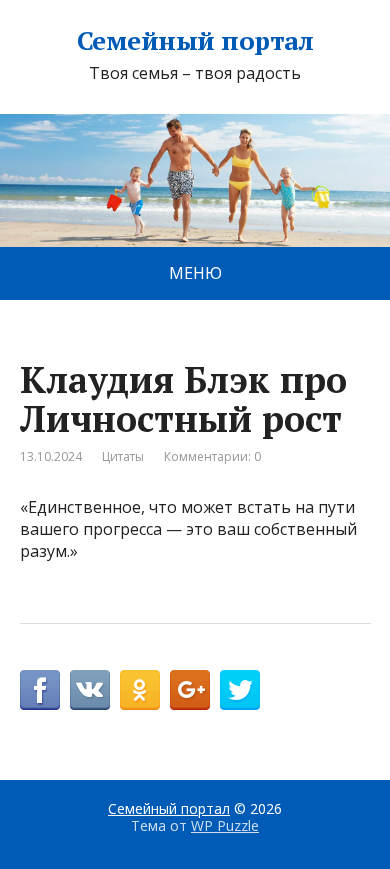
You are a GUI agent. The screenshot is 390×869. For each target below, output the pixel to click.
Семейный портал (195, 41)
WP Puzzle (225, 825)
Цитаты (123, 456)
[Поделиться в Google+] (190, 690)
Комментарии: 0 (212, 456)
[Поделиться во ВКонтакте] (90, 690)
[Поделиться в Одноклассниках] (140, 690)
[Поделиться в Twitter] (240, 690)
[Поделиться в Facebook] (40, 690)
